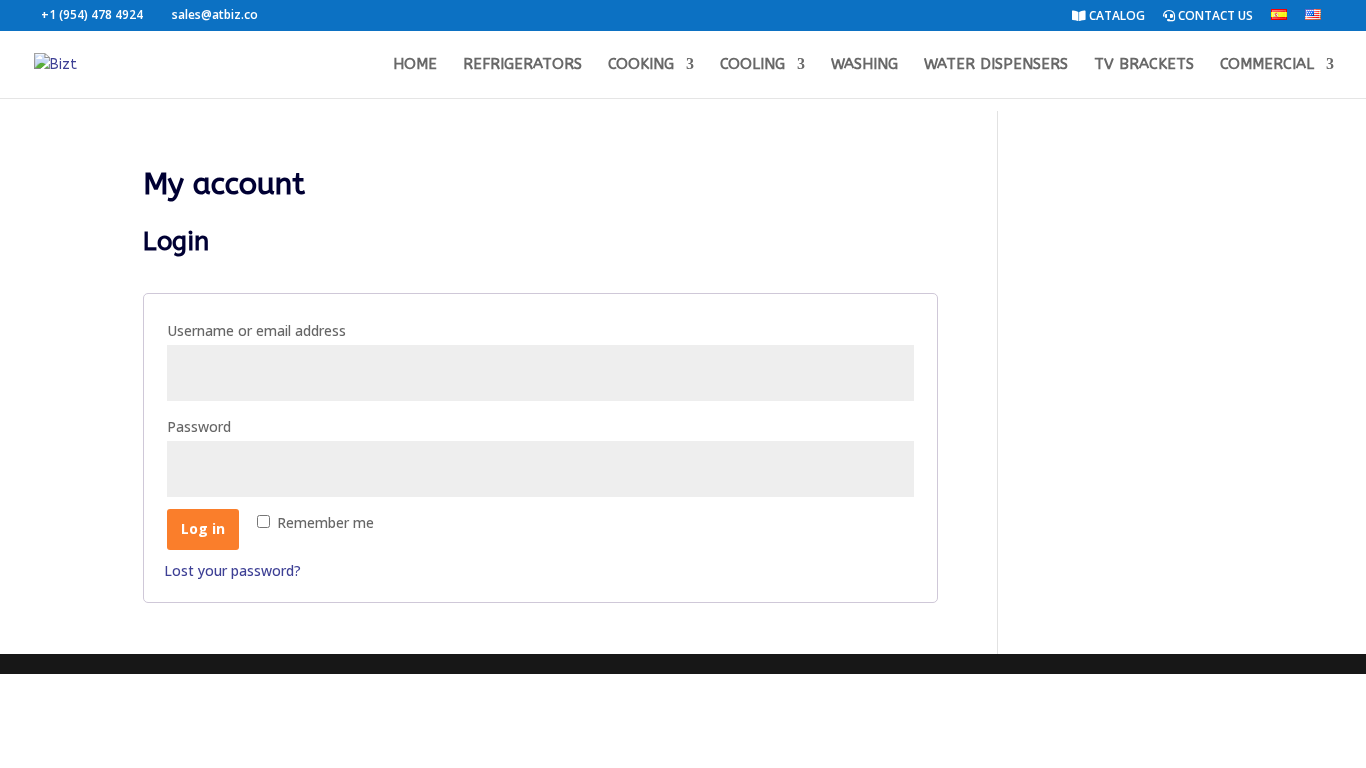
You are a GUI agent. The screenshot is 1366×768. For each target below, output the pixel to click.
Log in (203, 528)
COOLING (752, 65)
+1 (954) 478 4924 (92, 14)
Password (233, 426)
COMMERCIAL (1267, 65)
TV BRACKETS (1144, 65)
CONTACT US (1214, 17)
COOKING (641, 65)
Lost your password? (232, 570)
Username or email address (290, 330)
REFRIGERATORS (522, 65)
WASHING (864, 65)
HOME (415, 65)
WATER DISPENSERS (996, 65)
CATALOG (1115, 17)
